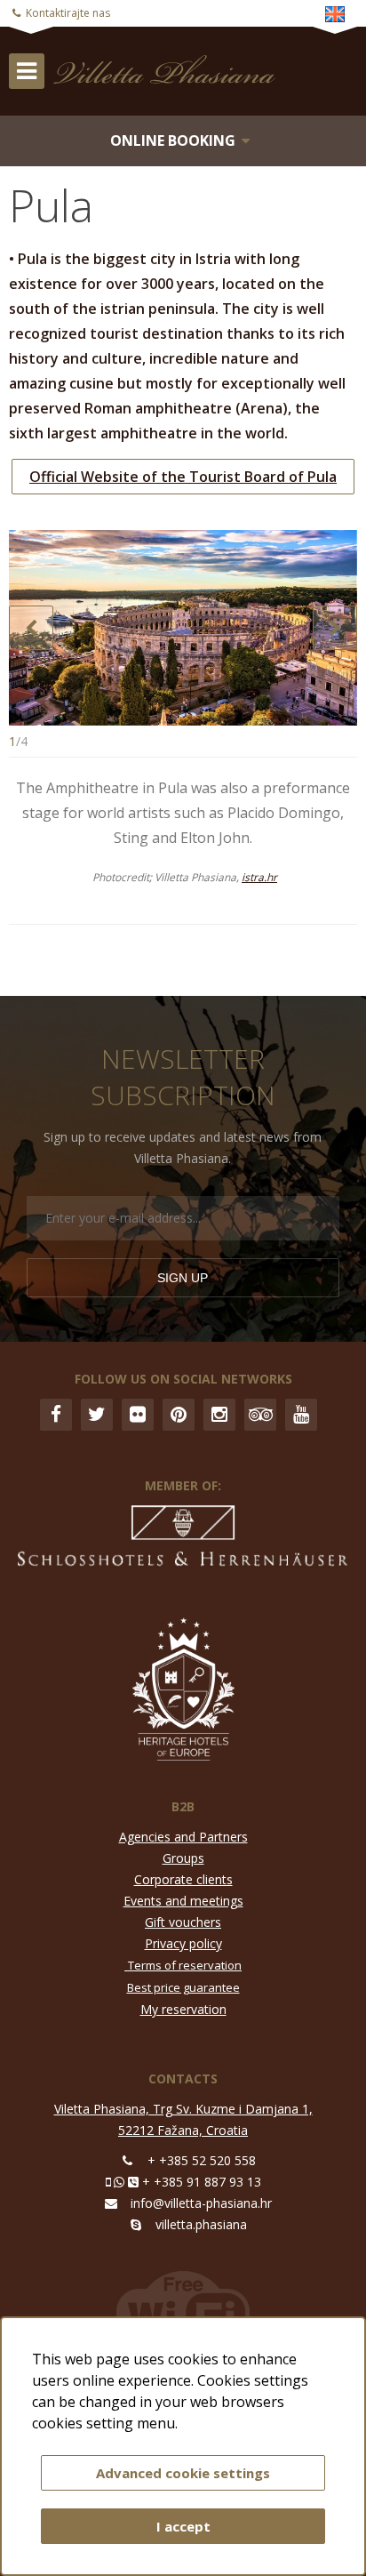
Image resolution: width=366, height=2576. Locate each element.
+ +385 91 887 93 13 (202, 2182)
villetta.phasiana (201, 2224)
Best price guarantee (183, 1987)
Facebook (56, 1415)
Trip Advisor (260, 1415)
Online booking (173, 140)
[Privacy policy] (126, 1965)
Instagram (219, 1415)
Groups (183, 1858)
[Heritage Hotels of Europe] (183, 1692)
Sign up (183, 1278)
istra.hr (259, 877)
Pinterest (179, 1415)
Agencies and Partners (183, 1837)
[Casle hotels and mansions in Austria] (183, 1541)
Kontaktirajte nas (68, 13)
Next (335, 628)
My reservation (183, 2009)
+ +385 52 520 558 (202, 2160)
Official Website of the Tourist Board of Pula (183, 477)
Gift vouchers (183, 1922)
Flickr (138, 1415)
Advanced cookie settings (183, 2473)
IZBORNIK (27, 71)
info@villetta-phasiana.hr (201, 2203)
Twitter (97, 1415)
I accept (183, 2526)
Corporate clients (183, 1879)
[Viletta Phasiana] (120, 69)
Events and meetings (183, 1901)
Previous (31, 628)
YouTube (301, 1415)
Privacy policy (183, 1943)
